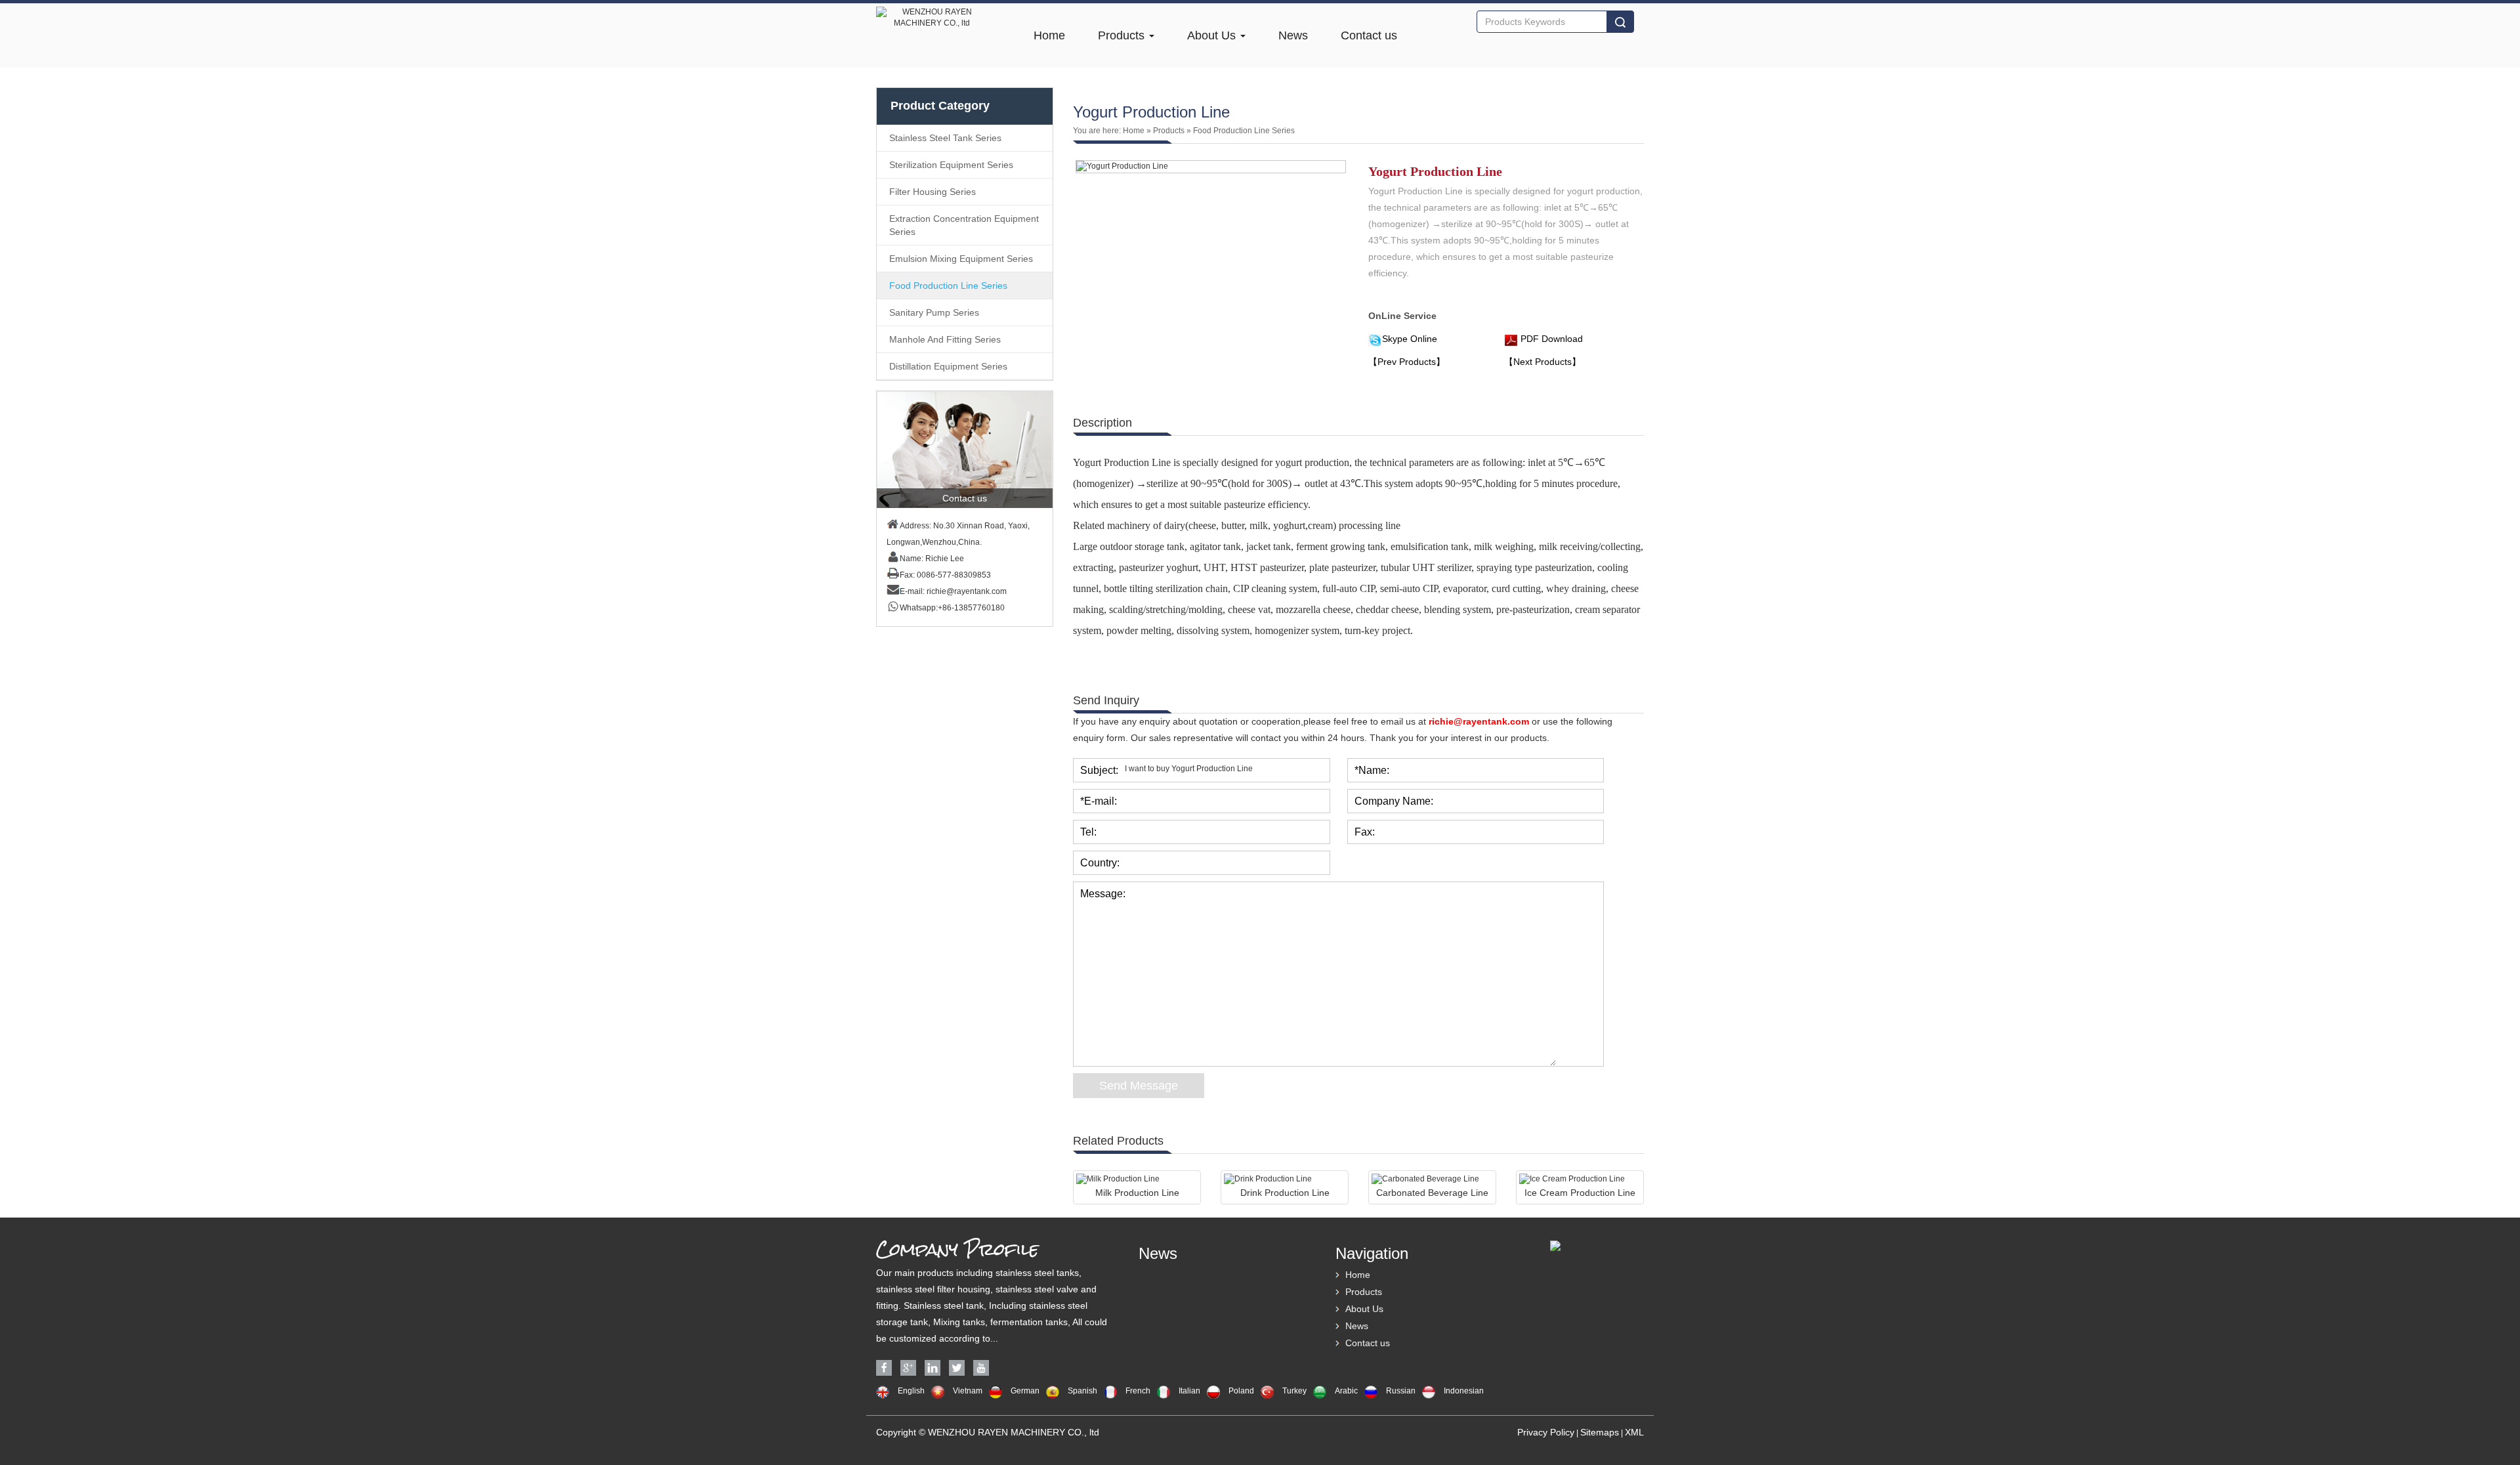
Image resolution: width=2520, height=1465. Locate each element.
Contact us (1369, 35)
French (1138, 1391)
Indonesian (1464, 1391)
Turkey (1294, 1391)
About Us (1213, 35)
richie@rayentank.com (967, 591)
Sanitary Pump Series (934, 312)
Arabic (1346, 1391)
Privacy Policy (1546, 1432)
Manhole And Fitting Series (945, 339)
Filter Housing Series (933, 192)
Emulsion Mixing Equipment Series (961, 259)
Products (1123, 35)
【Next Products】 (1543, 362)
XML (1634, 1432)
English (911, 1391)
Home (1049, 35)
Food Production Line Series (948, 286)
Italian (1189, 1391)
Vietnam (968, 1391)
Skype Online (1410, 339)
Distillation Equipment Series (948, 366)
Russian (1401, 1391)
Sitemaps (1600, 1432)
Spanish (1082, 1391)
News (1293, 35)
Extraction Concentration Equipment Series (964, 225)
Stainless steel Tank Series (945, 138)
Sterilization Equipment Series (951, 165)
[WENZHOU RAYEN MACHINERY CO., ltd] (932, 9)
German (1025, 1391)
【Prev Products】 (1407, 362)
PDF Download (1550, 339)
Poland (1241, 1391)
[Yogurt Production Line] (1211, 166)
